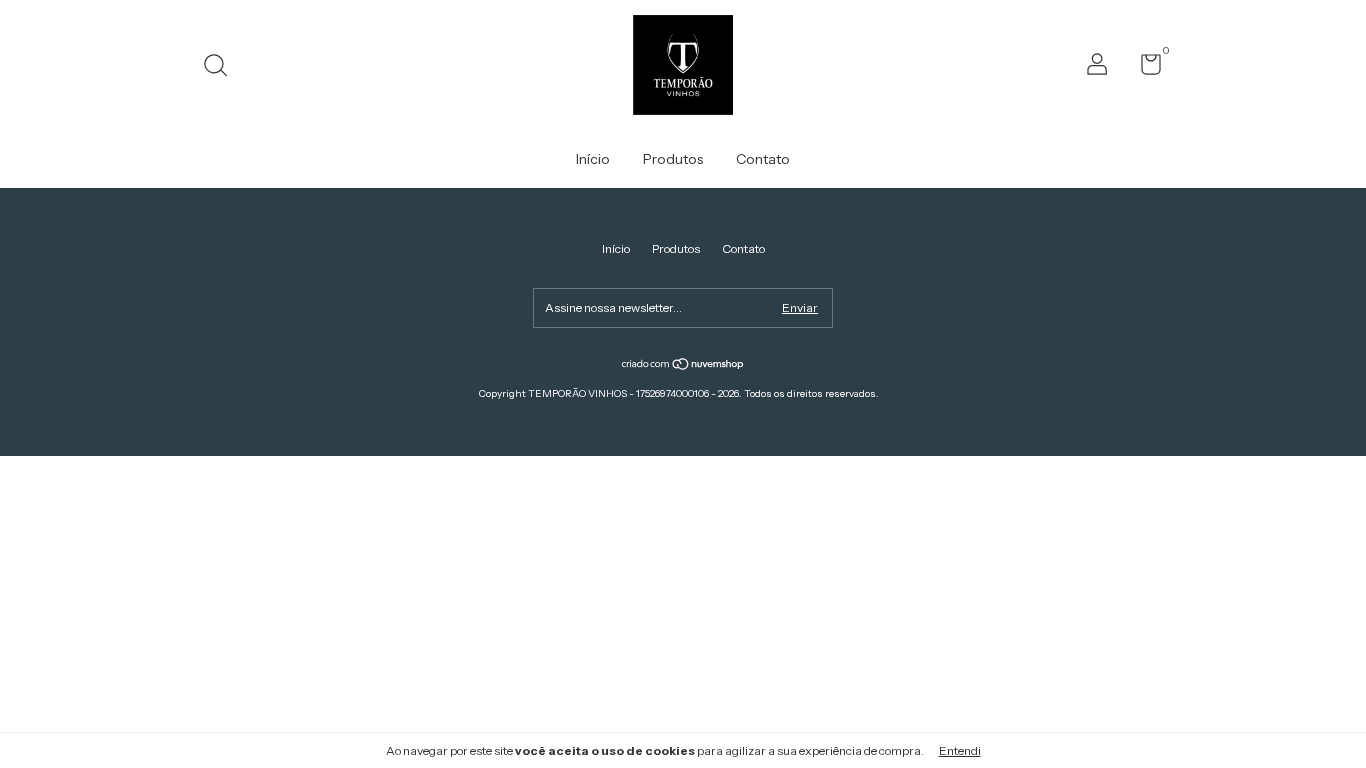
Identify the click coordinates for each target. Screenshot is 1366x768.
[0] (1143, 68)
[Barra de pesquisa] (222, 67)
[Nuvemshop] (683, 366)
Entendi (960, 750)
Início (593, 159)
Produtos (673, 159)
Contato (763, 159)
